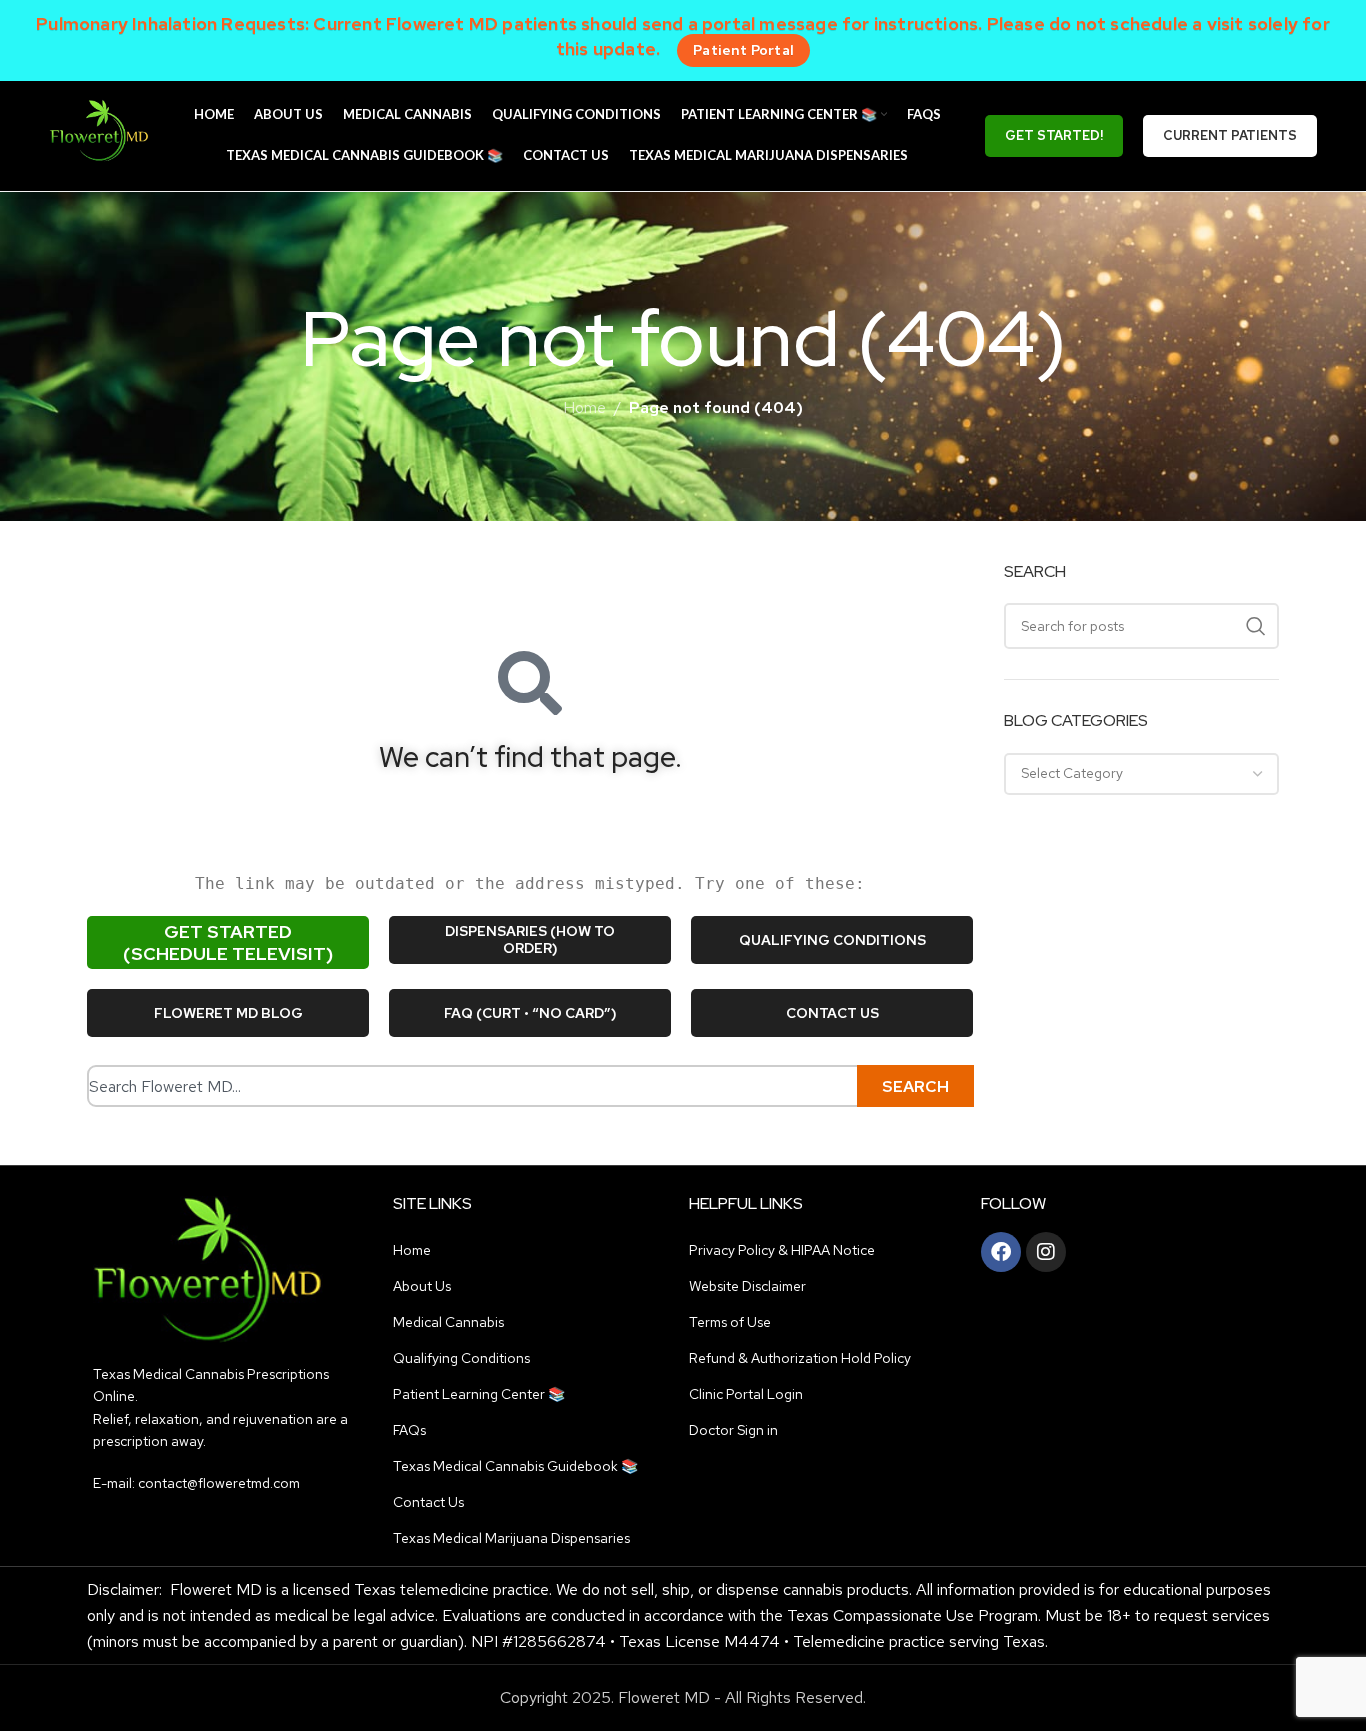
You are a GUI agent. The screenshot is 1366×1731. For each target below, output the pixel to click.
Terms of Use (730, 1322)
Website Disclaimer (747, 1286)
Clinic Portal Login (746, 1394)
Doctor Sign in (733, 1430)
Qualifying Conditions (461, 1358)
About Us (422, 1286)
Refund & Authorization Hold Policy (800, 1358)
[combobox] (480, 1086)
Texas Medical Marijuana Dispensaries (511, 1538)
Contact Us (428, 1502)
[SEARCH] (1256, 626)
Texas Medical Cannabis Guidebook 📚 (515, 1466)
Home (584, 407)
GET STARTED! (1054, 135)
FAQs (409, 1430)
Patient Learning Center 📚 (479, 1394)
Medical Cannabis (448, 1322)
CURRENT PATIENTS (1230, 135)
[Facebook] (1001, 1252)
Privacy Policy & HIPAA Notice (782, 1250)
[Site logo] (99, 134)
